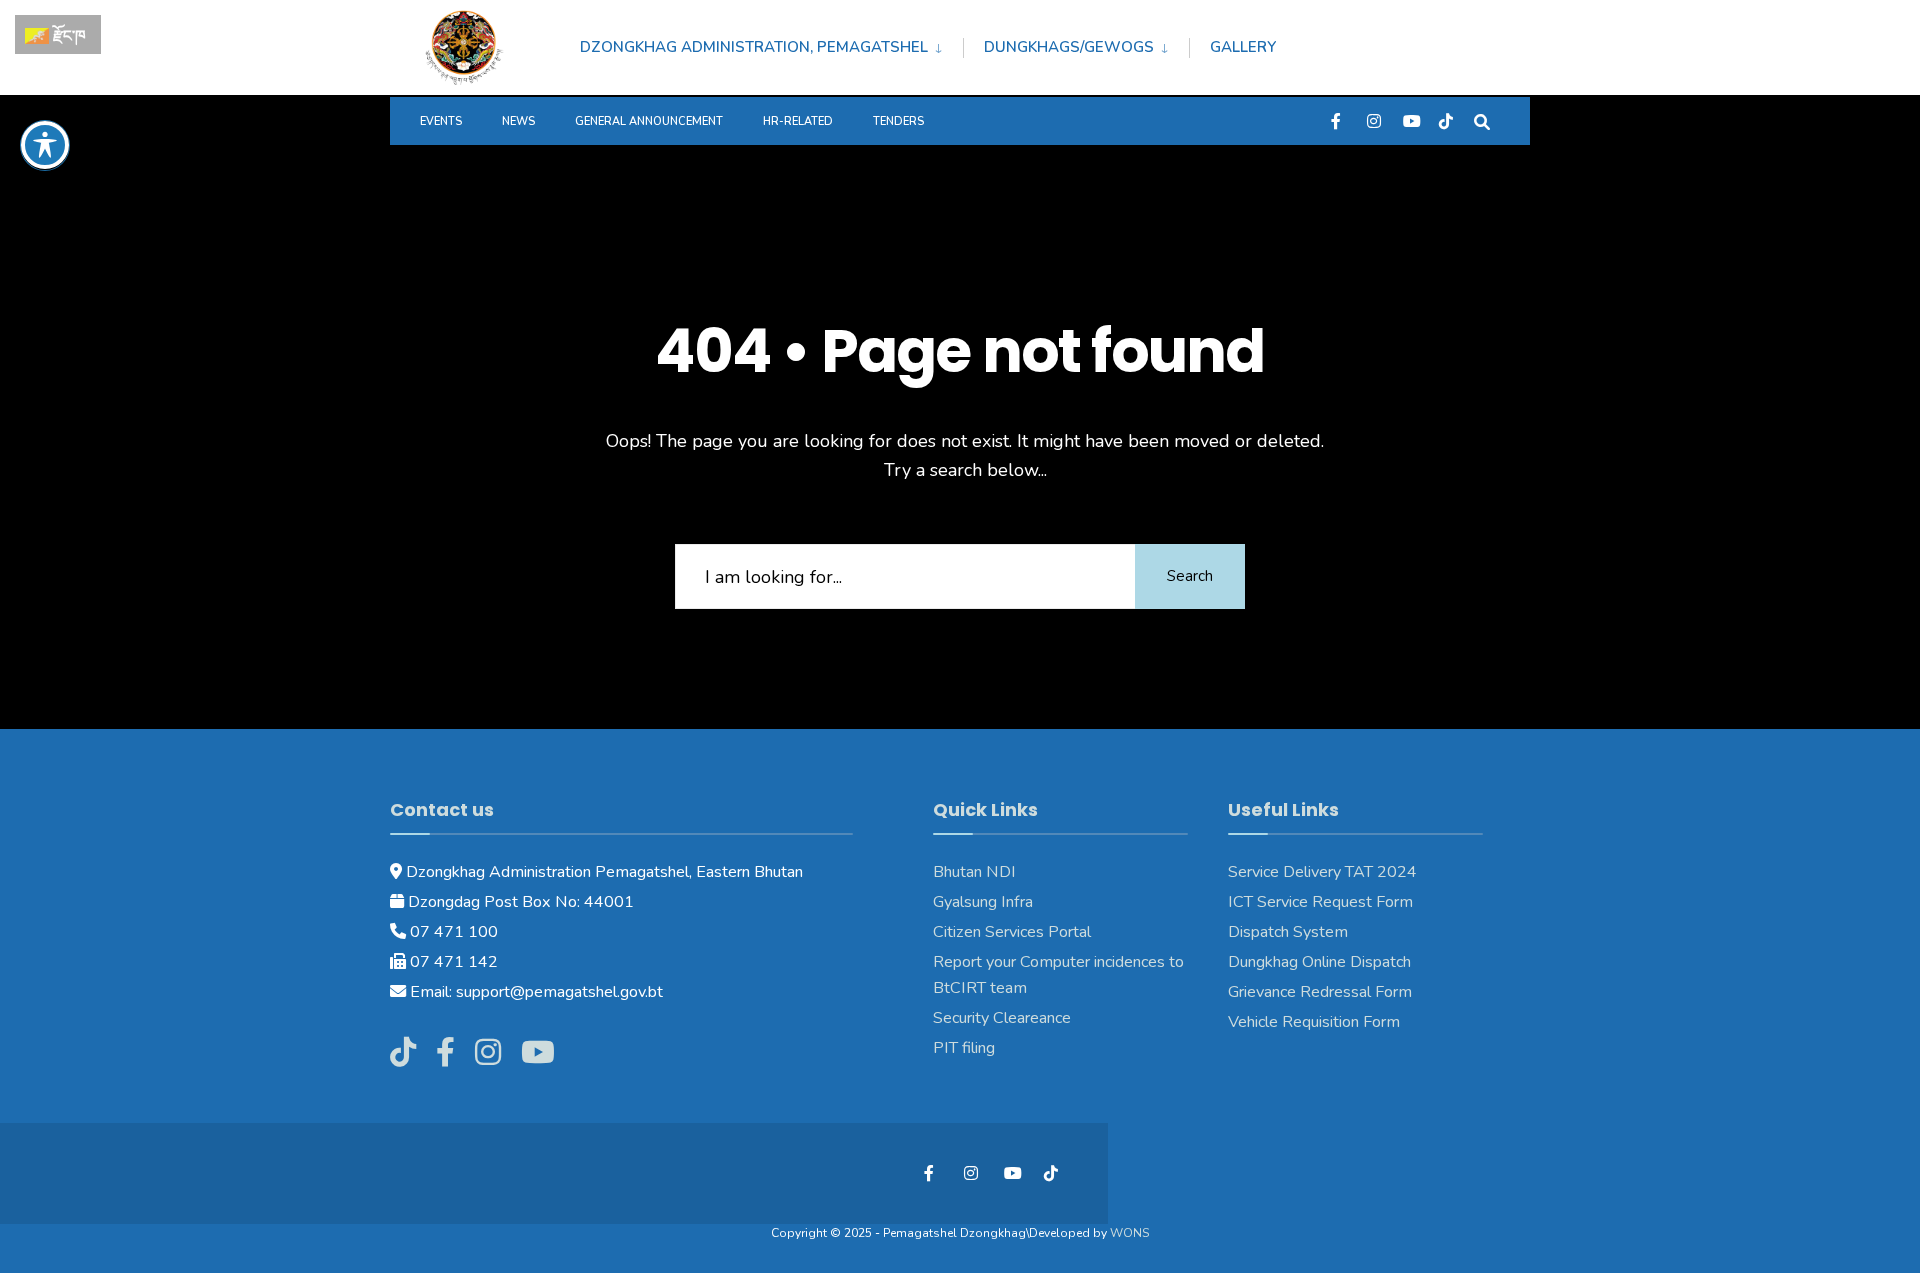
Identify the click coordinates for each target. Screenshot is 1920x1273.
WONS (1129, 1233)
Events (441, 121)
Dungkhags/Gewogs (1069, 47)
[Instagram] (1374, 120)
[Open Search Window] (1482, 120)
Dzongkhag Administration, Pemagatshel (754, 47)
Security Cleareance (1002, 1018)
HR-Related (798, 121)
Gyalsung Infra (983, 902)
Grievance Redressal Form (1320, 992)
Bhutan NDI (974, 872)
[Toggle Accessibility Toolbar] (45, 145)
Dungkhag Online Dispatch (1319, 962)
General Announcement (649, 121)
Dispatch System (1288, 932)
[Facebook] (1338, 120)
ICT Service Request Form (1320, 902)
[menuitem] (771, 44)
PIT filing (964, 1048)
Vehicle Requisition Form (1314, 1022)
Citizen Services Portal (1012, 932)
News (518, 121)
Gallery (1243, 47)
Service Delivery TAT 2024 (1322, 872)
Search (1190, 576)
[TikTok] (1446, 120)
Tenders (898, 121)
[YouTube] (1410, 120)
